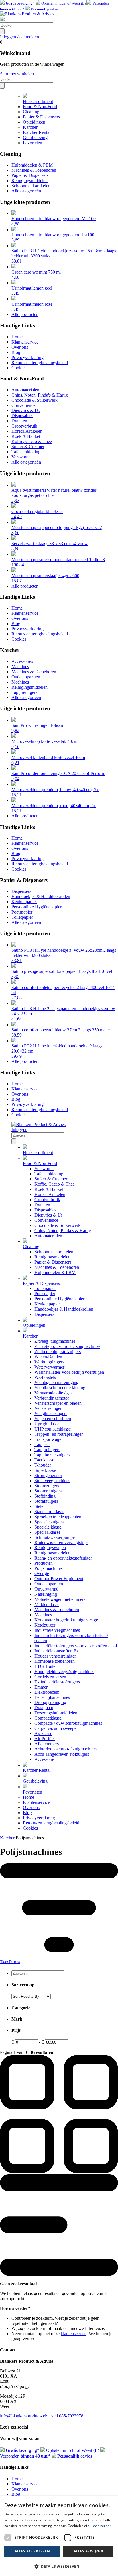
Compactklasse (48, 1718)
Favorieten (33, 143)
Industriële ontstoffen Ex (57, 1651)
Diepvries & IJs (25, 410)
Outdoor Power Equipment (59, 1579)
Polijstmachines (48, 1568)
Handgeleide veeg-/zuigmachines (64, 1672)
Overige (42, 1573)
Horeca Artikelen (27, 431)
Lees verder (101, 2526)
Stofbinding (45, 1496)
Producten (44, 1563)
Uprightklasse (47, 1424)
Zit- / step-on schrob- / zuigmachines (67, 1346)
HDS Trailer (46, 1666)
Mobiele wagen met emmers (60, 1599)
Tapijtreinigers (24, 692)
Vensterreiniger (48, 1408)
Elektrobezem (47, 1692)
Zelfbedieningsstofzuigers (58, 1352)
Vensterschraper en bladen (58, 1403)
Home (17, 337)
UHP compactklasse (53, 1429)
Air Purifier (45, 1739)
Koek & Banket (26, 436)
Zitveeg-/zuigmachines (55, 1341)
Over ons (20, 347)
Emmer (41, 1687)
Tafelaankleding (26, 452)
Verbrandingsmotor (52, 1398)
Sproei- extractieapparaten (58, 1517)
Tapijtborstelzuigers (52, 1455)
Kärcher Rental (37, 132)
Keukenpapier (24, 902)
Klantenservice (25, 342)
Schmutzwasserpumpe (55, 1537)
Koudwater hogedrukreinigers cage (66, 1620)
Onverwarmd (46, 1589)
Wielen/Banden (48, 1357)
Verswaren (21, 457)
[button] (59, 2566)
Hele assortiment (38, 101)
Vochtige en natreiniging (56, 1382)
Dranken (19, 421)
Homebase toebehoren (55, 1661)
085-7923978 (71, 2416)
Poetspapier (22, 912)
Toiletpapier (22, 917)
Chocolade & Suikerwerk (35, 400)
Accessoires (22, 661)
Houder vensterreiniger (55, 1656)
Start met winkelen (17, 74)
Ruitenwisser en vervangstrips (61, 1542)
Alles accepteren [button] (32, 2551)
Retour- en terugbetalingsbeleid (40, 363)
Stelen (40, 1506)
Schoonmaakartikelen (31, 186)
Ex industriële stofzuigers (57, 1682)
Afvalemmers (47, 1744)
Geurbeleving (35, 137)
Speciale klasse (48, 1527)
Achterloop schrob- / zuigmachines (66, 1749)
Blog (16, 352)
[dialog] (59, 2536)
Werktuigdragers (49, 1362)
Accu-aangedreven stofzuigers (62, 1754)
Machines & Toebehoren (34, 170)
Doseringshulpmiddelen (56, 1713)
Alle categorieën (26, 191)
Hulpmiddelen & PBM (32, 165)
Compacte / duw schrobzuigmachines (68, 1723)
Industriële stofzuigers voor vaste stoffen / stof (76, 1646)
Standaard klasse (49, 1512)
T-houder (43, 1465)
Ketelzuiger (45, 1625)
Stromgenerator (48, 1475)
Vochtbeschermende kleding (60, 1388)
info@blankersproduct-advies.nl (29, 2416)
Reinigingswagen (50, 1548)
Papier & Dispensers (41, 117)
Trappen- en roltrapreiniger (59, 1434)
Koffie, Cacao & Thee (32, 441)
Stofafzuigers (46, 1501)
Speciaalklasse (47, 1532)
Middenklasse (47, 1604)
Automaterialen (25, 390)
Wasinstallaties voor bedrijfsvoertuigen (69, 1372)
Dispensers (21, 891)
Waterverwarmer (49, 1367)
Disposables (22, 416)
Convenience (23, 405)
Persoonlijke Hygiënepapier (37, 907)
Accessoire (44, 1759)
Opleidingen (34, 122)
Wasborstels (45, 1377)
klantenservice (74, 2334)
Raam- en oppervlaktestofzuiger (63, 1558)
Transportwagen (49, 1439)
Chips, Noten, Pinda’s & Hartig (63, 1231)
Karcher (30, 127)
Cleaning (31, 112)
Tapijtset (42, 1444)
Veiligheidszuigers (51, 1413)
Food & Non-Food (40, 107)
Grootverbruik (24, 426)
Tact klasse (44, 1460)
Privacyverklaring (27, 357)
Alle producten (25, 314)
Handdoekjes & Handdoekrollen (41, 896)
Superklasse (45, 1470)
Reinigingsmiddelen (29, 180)
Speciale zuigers (49, 1522)
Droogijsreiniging (50, 1702)
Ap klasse (43, 1733)
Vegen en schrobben (53, 1419)
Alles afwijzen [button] (88, 2551)
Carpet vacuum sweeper (56, 1728)
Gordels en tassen (50, 1677)
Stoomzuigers (47, 1486)
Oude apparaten (26, 677)
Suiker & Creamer (28, 447)
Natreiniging (46, 1594)
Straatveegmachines (52, 1481)
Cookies (19, 368)
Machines (20, 667)
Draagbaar (44, 1708)
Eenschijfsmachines (52, 1697)
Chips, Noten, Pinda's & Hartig (40, 395)
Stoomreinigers (48, 1491)
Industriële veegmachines (57, 1630)
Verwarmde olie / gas (53, 1393)
